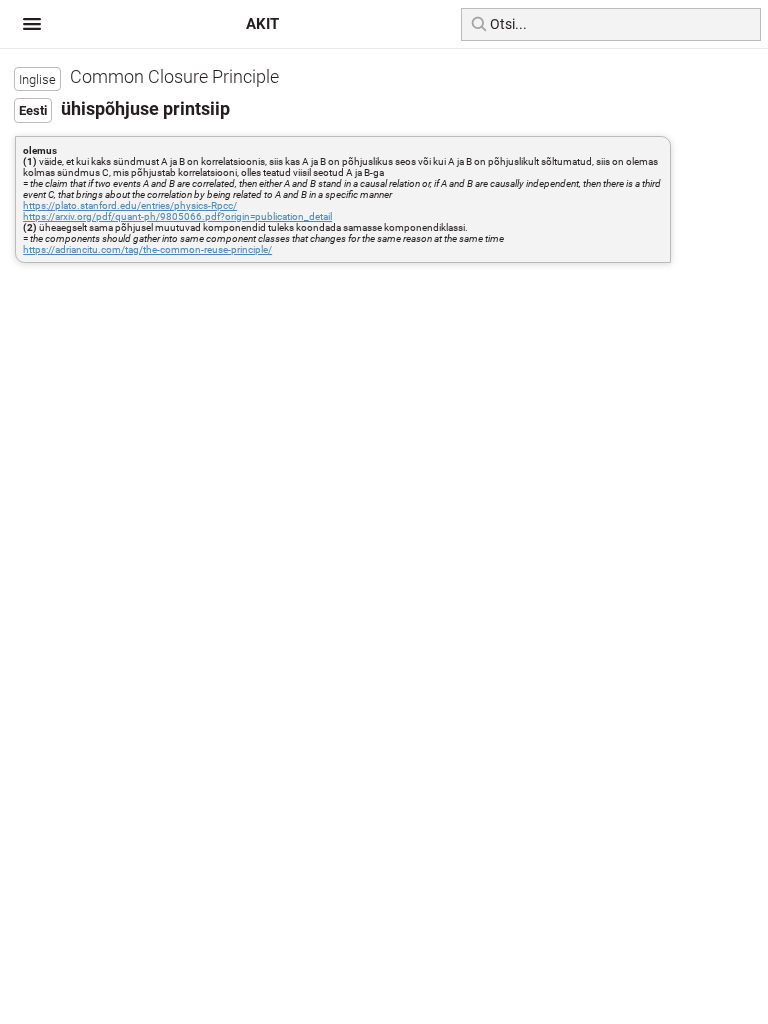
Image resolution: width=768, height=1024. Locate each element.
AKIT (262, 24)
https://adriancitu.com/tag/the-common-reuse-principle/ (147, 249)
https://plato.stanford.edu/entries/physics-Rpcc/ (130, 205)
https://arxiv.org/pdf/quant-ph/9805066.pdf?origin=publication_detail (177, 216)
